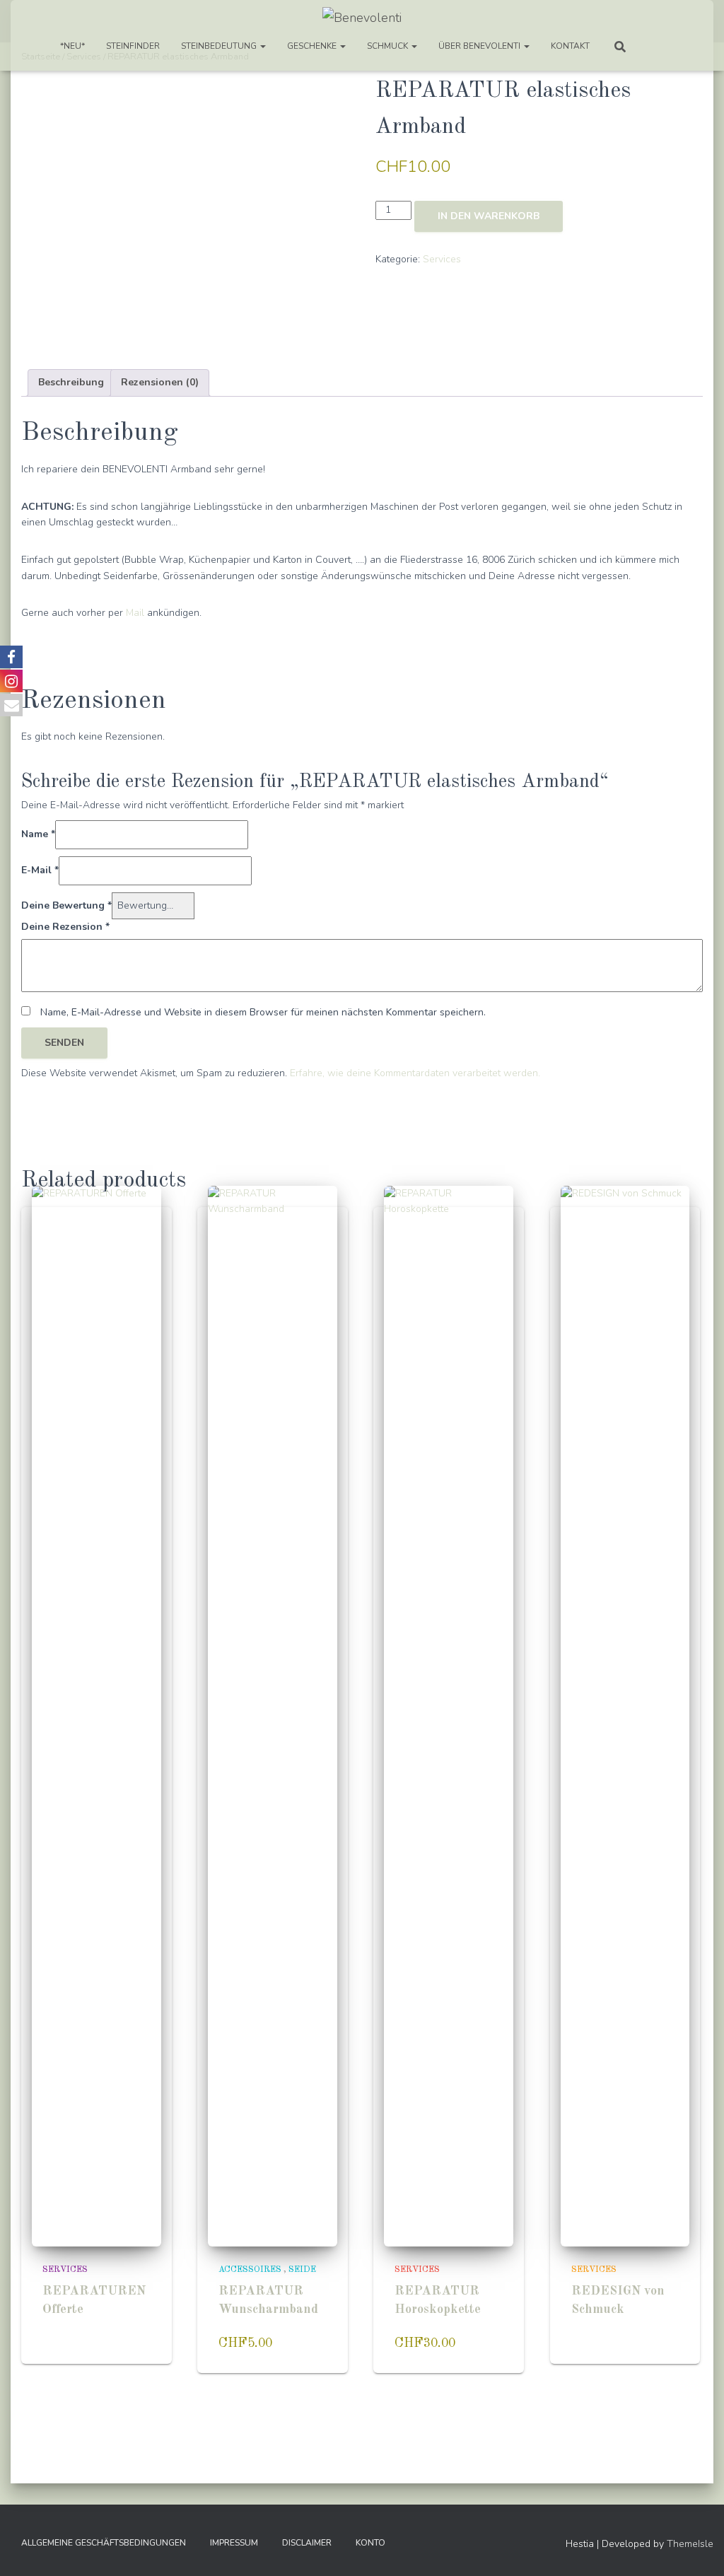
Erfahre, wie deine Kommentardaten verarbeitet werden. (415, 1073)
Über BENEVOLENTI (480, 46)
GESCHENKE (313, 46)
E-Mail (40, 870)
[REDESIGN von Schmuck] (625, 1716)
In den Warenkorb (489, 216)
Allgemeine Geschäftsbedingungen (104, 2543)
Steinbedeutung (220, 46)
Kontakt (570, 46)
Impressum (234, 2543)
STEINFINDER (133, 46)
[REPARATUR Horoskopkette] (449, 1716)
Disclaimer (307, 2543)
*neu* (72, 46)
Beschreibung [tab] (71, 382)
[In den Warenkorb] (136, 2351)
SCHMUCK (389, 46)
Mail (135, 613)
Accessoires (250, 2270)
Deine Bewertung (66, 905)
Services (442, 259)
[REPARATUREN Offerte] (97, 1716)
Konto (370, 2543)
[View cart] (657, 46)
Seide (302, 2270)
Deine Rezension (65, 927)
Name (38, 834)
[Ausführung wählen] (312, 2351)
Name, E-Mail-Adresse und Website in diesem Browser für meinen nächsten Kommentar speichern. (263, 1012)
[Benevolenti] (362, 18)
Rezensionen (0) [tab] (160, 382)
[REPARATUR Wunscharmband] (273, 1716)
